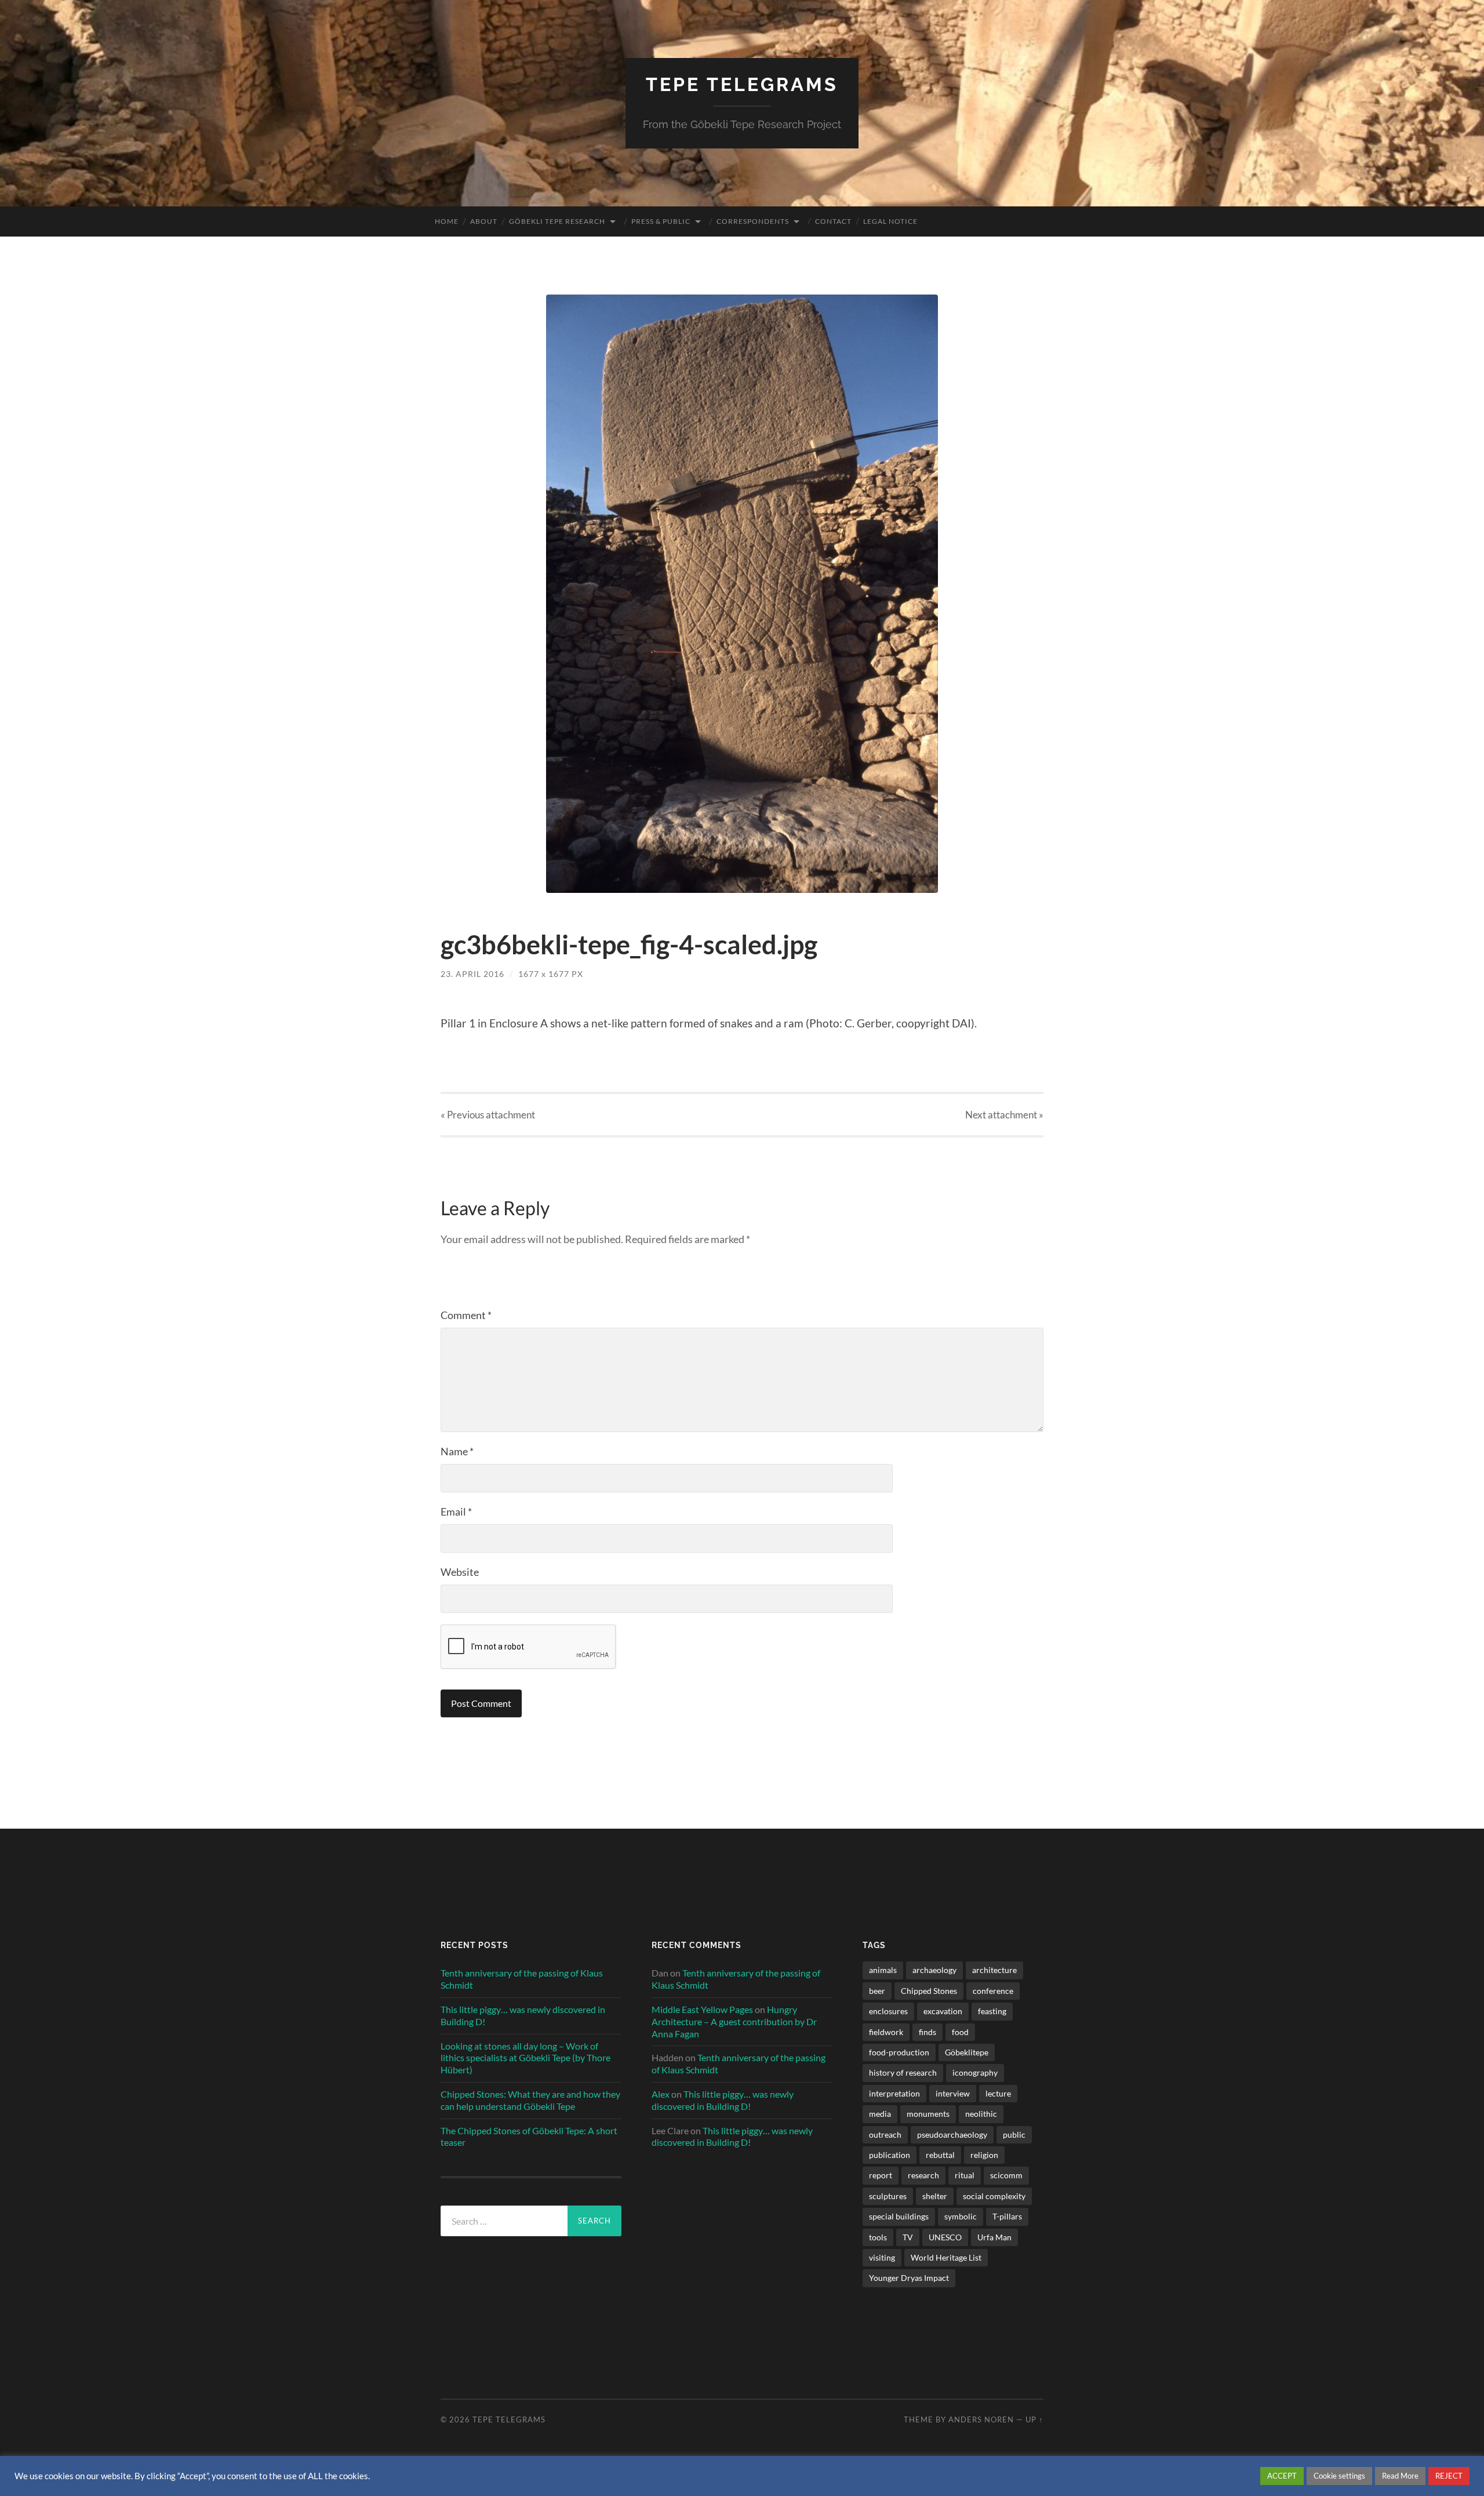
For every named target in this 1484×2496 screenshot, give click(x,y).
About (484, 221)
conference (993, 1991)
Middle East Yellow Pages (702, 2009)
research (923, 2175)
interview (953, 2093)
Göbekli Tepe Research (557, 221)
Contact (833, 221)
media (880, 2114)
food (960, 2032)
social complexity (994, 2196)
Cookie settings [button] (1339, 2476)
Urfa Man (994, 2237)
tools (878, 2237)
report (881, 2175)
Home (447, 221)
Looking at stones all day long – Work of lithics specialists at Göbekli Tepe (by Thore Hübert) (525, 2058)
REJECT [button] (1449, 2476)
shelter (935, 2196)
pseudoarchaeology (952, 2135)
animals (883, 1970)
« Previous (488, 1115)
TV (908, 2237)
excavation (943, 2011)
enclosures (888, 2011)
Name (457, 1451)
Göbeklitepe (967, 2052)
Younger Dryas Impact (909, 2278)
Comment (466, 1315)
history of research (903, 2072)
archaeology (934, 1970)
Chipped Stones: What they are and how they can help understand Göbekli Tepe (530, 2100)
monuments (928, 2114)
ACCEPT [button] (1282, 2476)
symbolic (961, 2216)
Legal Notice (890, 221)
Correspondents (753, 221)
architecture (994, 1970)
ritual (965, 2175)
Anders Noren (981, 2419)
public (1014, 2135)
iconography (975, 2072)
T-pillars (1007, 2216)
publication (890, 2155)
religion (984, 2155)
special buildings (899, 2216)
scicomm (1006, 2175)
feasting (992, 2011)
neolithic (981, 2114)
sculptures (888, 2196)
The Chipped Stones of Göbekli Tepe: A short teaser (529, 2137)
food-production (899, 2052)
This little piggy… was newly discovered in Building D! (523, 2015)
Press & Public (661, 221)
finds (927, 2032)
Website (460, 1572)
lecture (998, 2093)
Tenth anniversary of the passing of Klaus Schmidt (522, 1979)
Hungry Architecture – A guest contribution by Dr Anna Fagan (734, 2021)
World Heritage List (946, 2257)
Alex (661, 2094)
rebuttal (940, 2155)
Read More (1400, 2476)
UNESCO (945, 2237)
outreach (885, 2135)
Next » (1004, 1115)
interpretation (894, 2093)
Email (456, 1512)
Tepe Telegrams (742, 84)
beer (877, 1991)
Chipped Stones (929, 1991)
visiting (882, 2257)
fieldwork (886, 2032)
